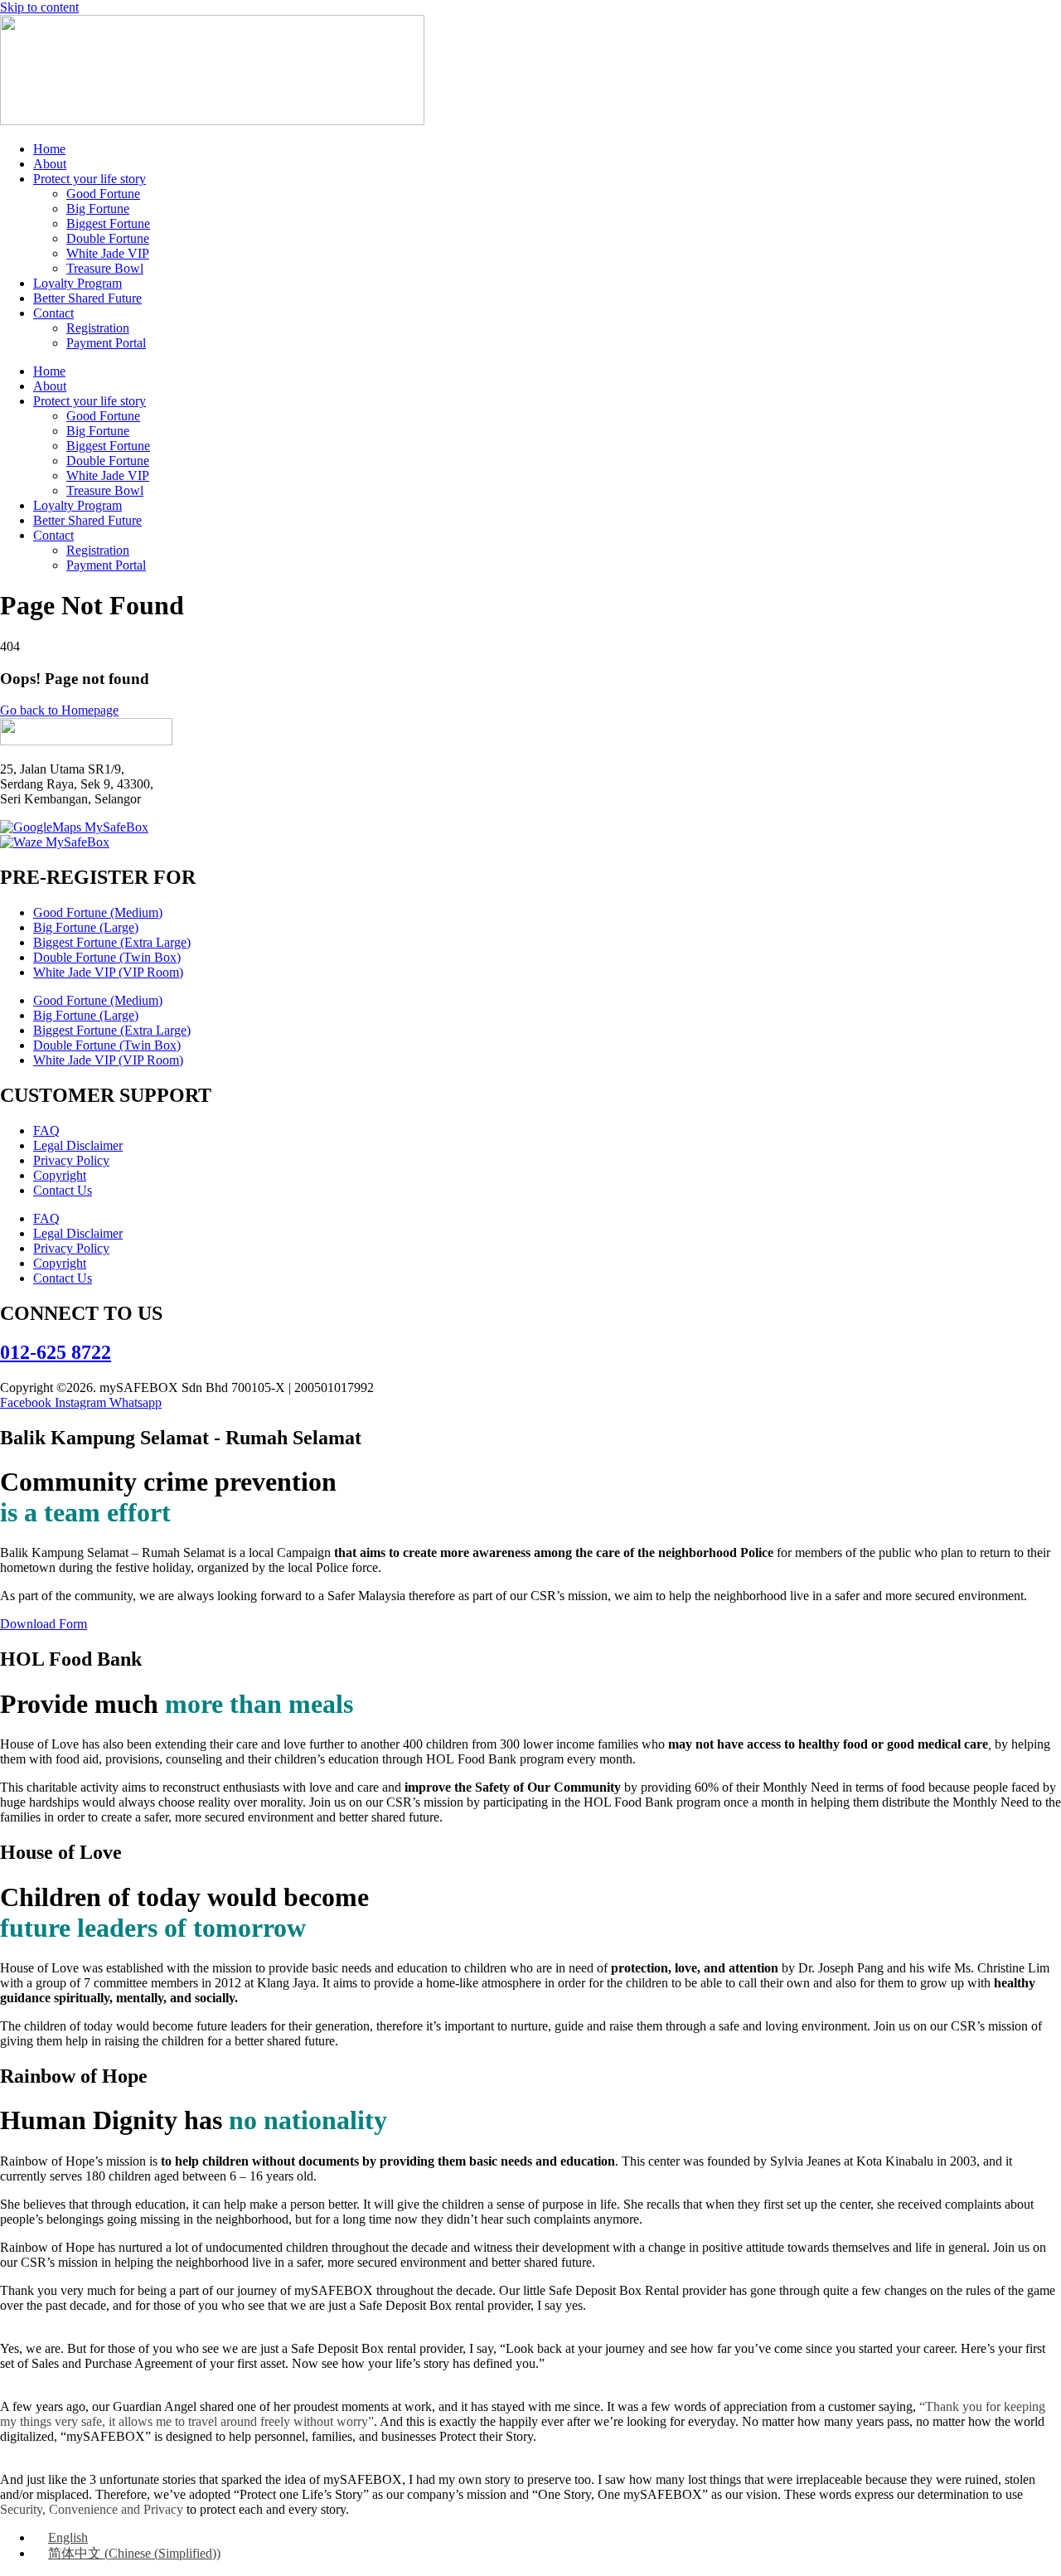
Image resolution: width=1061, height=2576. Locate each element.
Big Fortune (98, 209)
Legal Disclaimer (78, 1145)
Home (49, 149)
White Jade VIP (108, 253)
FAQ (46, 1130)
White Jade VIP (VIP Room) (108, 972)
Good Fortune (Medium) (98, 912)
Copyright (60, 1175)
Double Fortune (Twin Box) (107, 957)
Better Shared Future (87, 298)
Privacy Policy (71, 1160)
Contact (53, 313)
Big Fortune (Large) (86, 927)
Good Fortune (103, 194)
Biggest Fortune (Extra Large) (112, 942)
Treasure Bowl (105, 268)
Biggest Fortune (108, 223)
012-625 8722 (56, 1352)
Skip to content (39, 7)
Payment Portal (106, 343)
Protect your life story (90, 179)
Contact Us (63, 1190)
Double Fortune (108, 238)
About (50, 164)
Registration (98, 328)
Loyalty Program (78, 283)
